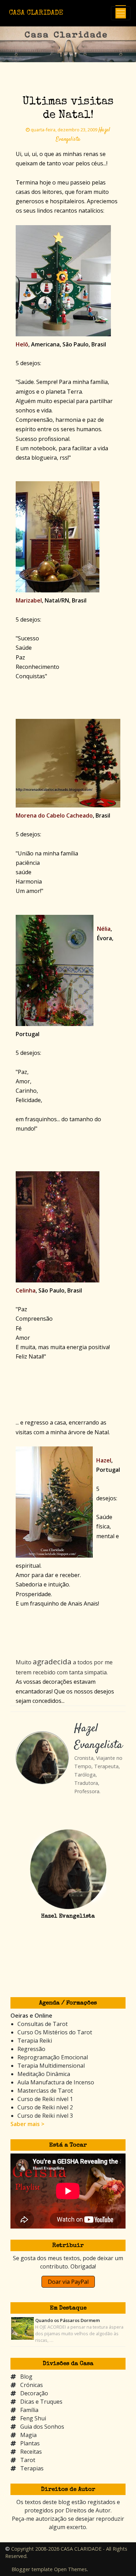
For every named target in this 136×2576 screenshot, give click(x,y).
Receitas (31, 2452)
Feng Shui (33, 2418)
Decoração (34, 2393)
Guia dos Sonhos (42, 2427)
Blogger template (32, 2569)
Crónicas (32, 2385)
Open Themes (70, 2569)
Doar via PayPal (68, 2282)
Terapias (32, 2468)
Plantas (30, 2443)
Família (29, 2410)
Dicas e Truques (41, 2402)
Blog (26, 2377)
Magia (28, 2435)
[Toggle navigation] (121, 13)
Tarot (28, 2460)
